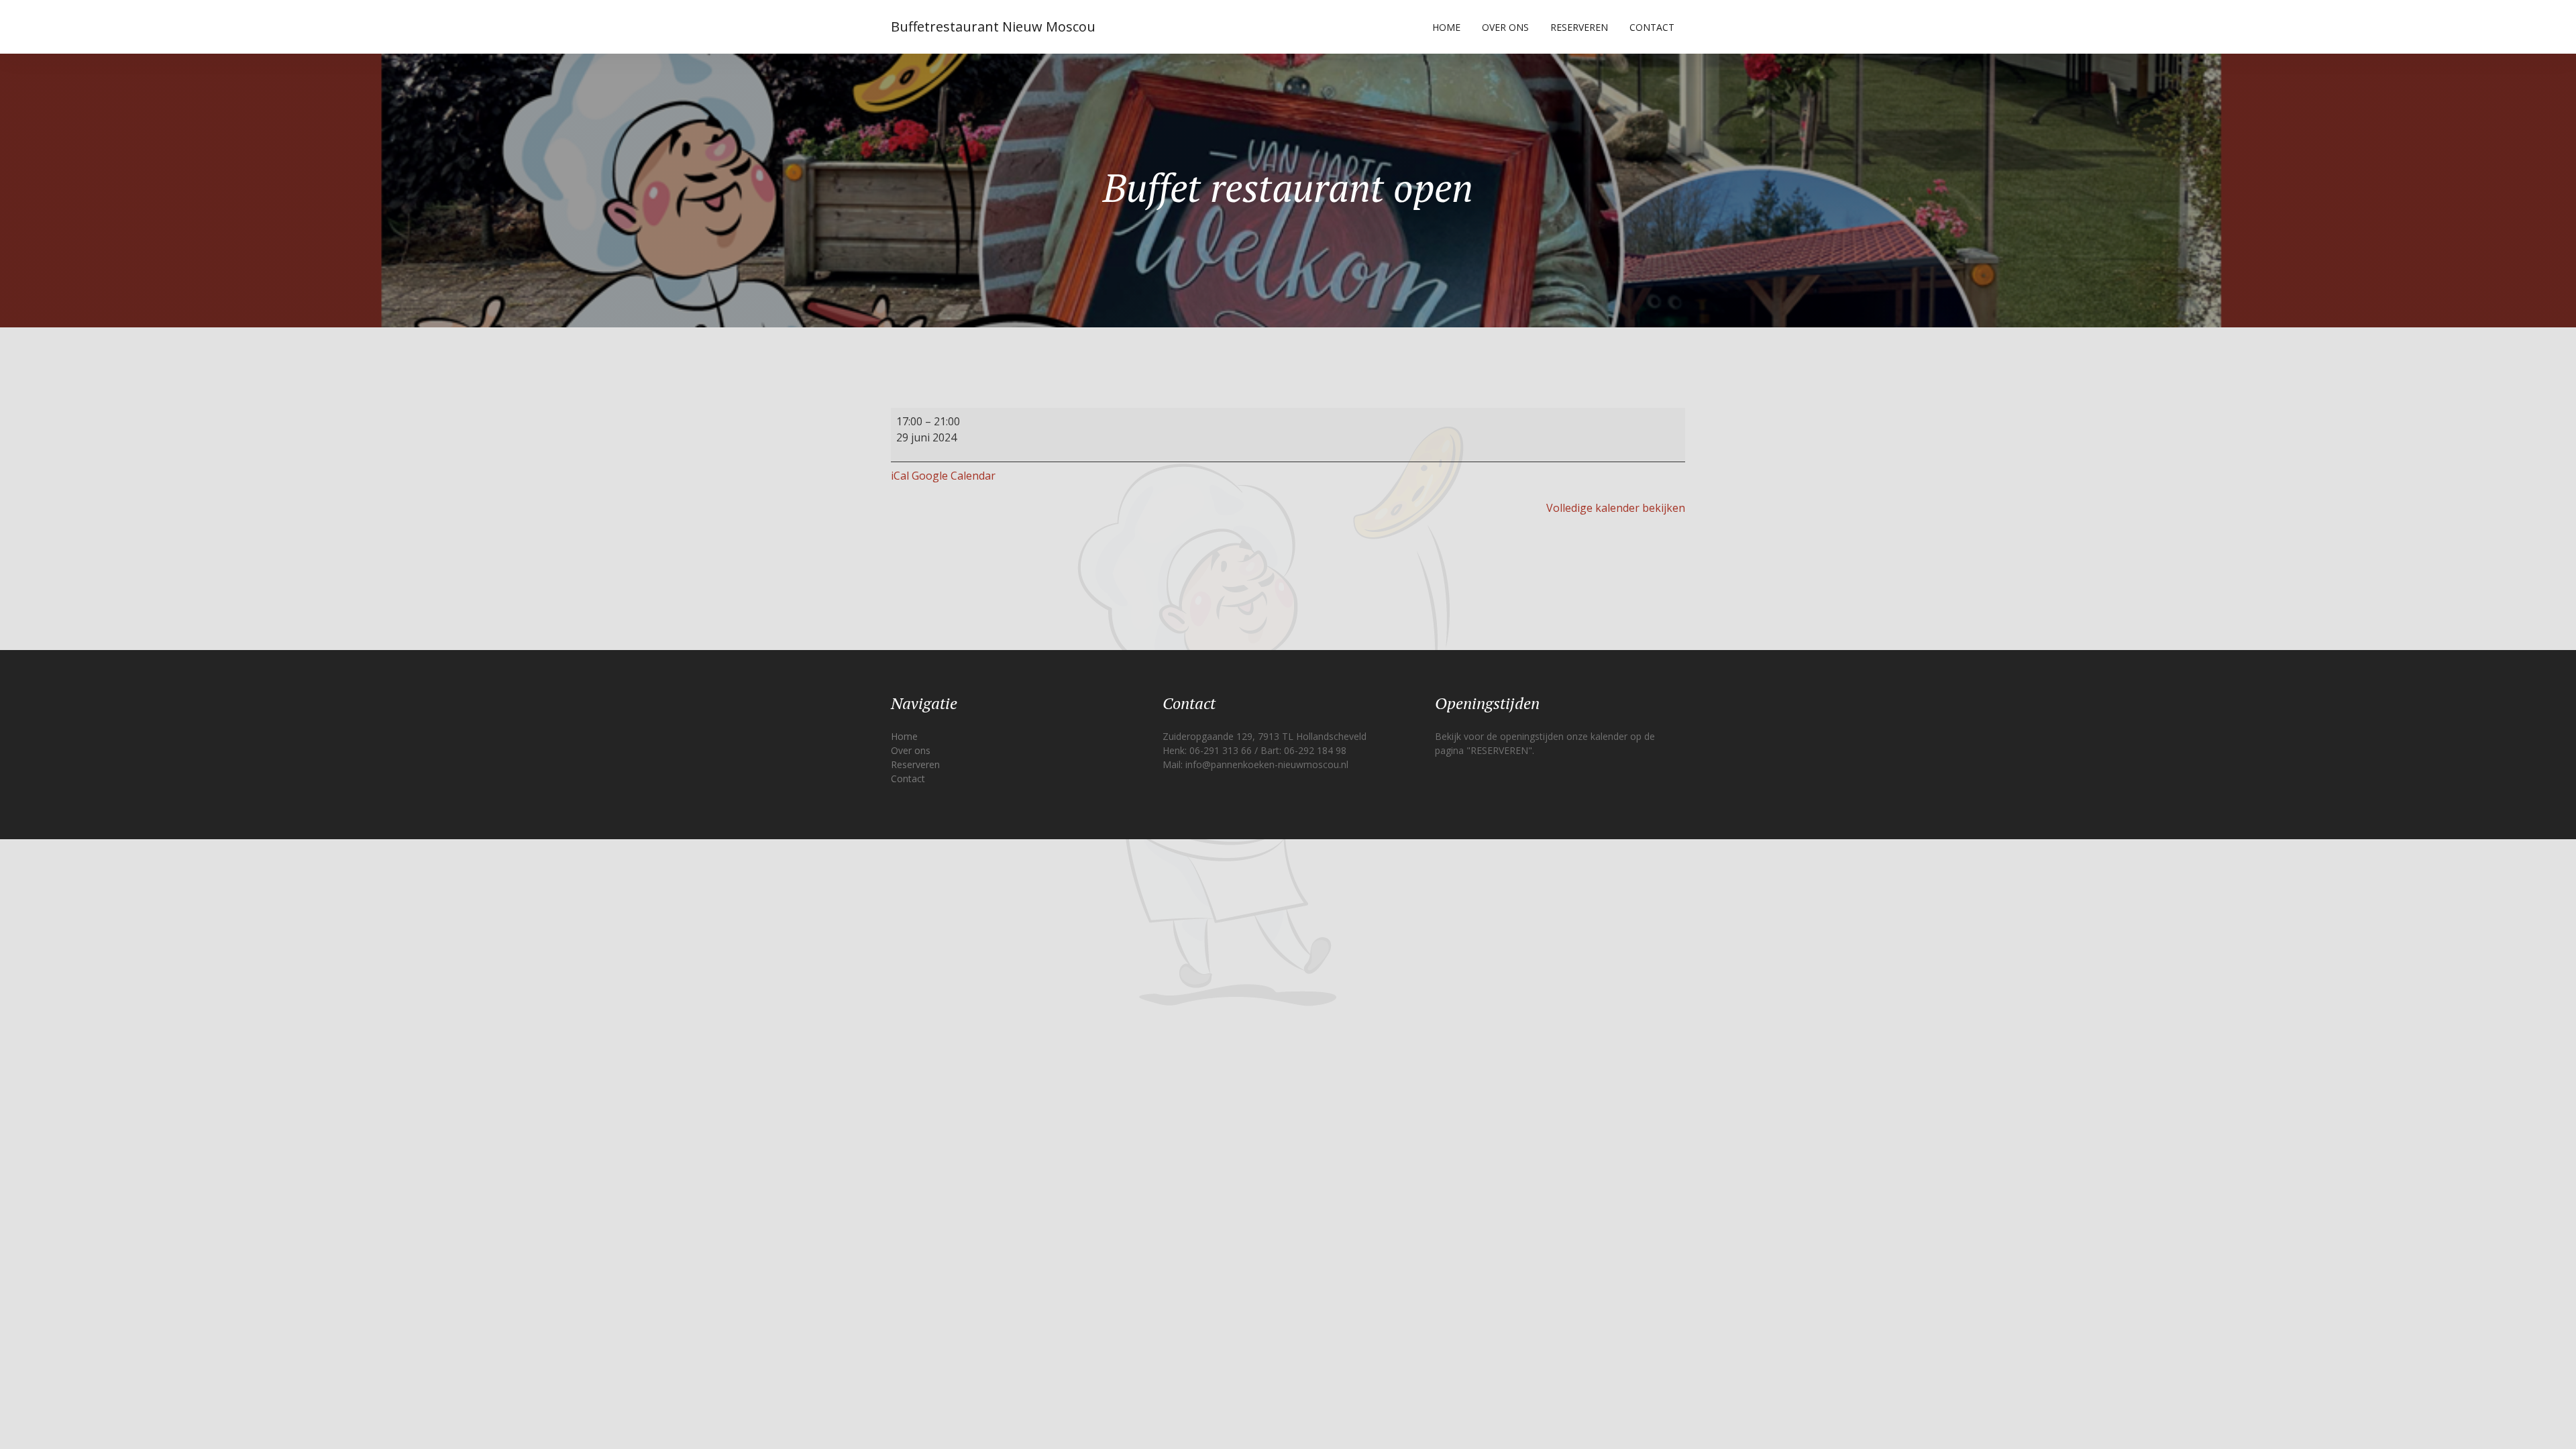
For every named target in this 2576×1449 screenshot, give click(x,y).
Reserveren (1579, 27)
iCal (900, 476)
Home (1446, 27)
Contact (1652, 27)
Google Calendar (954, 476)
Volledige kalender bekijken (1616, 508)
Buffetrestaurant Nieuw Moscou (993, 26)
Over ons (1505, 27)
